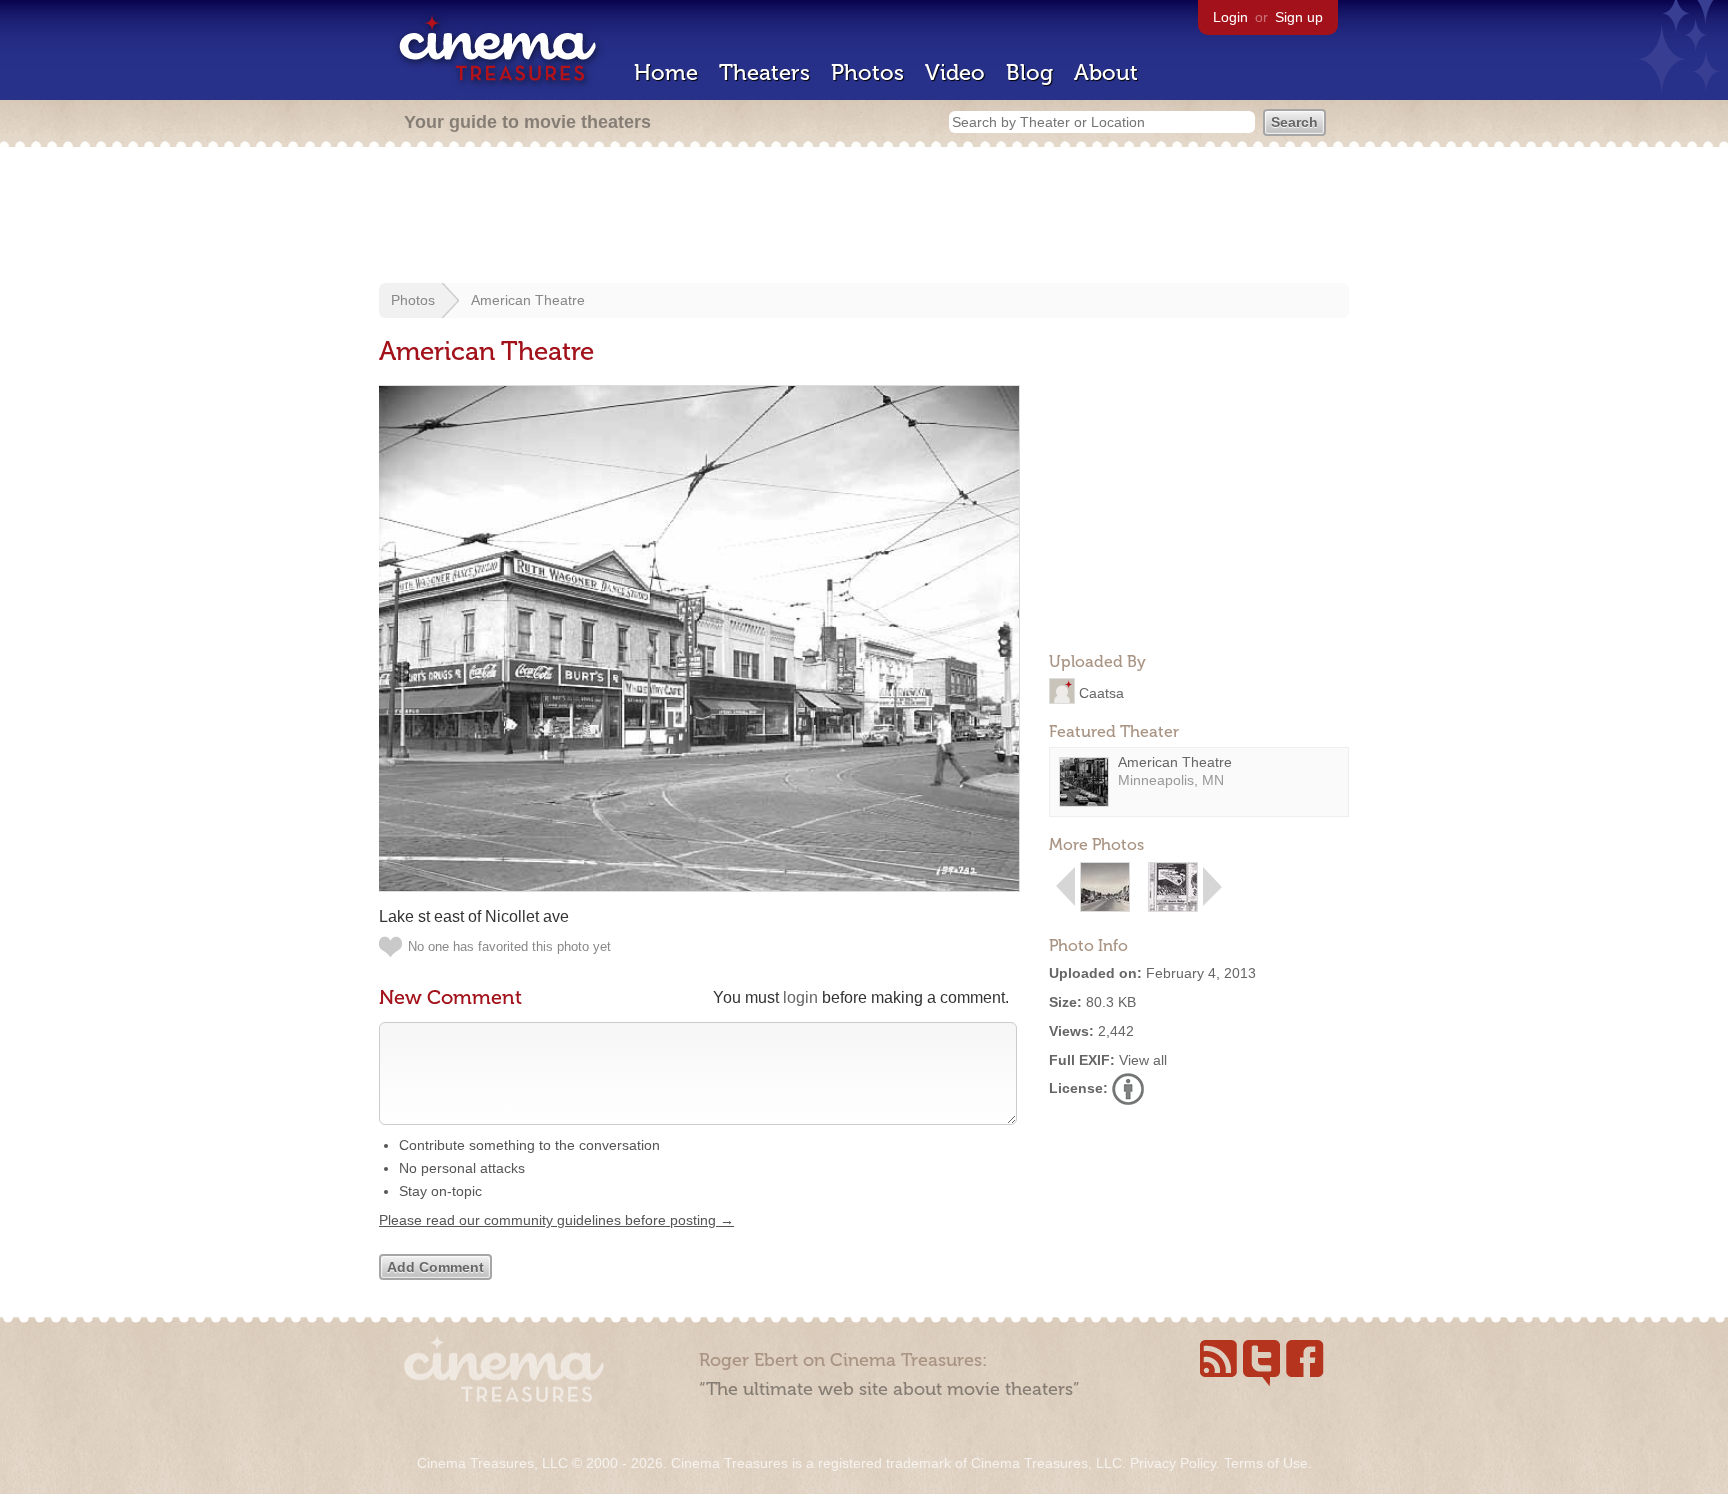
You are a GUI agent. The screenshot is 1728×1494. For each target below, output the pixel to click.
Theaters (764, 72)
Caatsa (1101, 692)
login (800, 997)
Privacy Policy (1173, 1463)
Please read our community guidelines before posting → (556, 1220)
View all (1143, 1060)
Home (666, 72)
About (1106, 72)
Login (1230, 17)
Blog (1029, 72)
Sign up (1299, 17)
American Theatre (528, 300)
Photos (867, 72)
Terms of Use (1266, 1463)
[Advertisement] (864, 217)
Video (955, 72)
